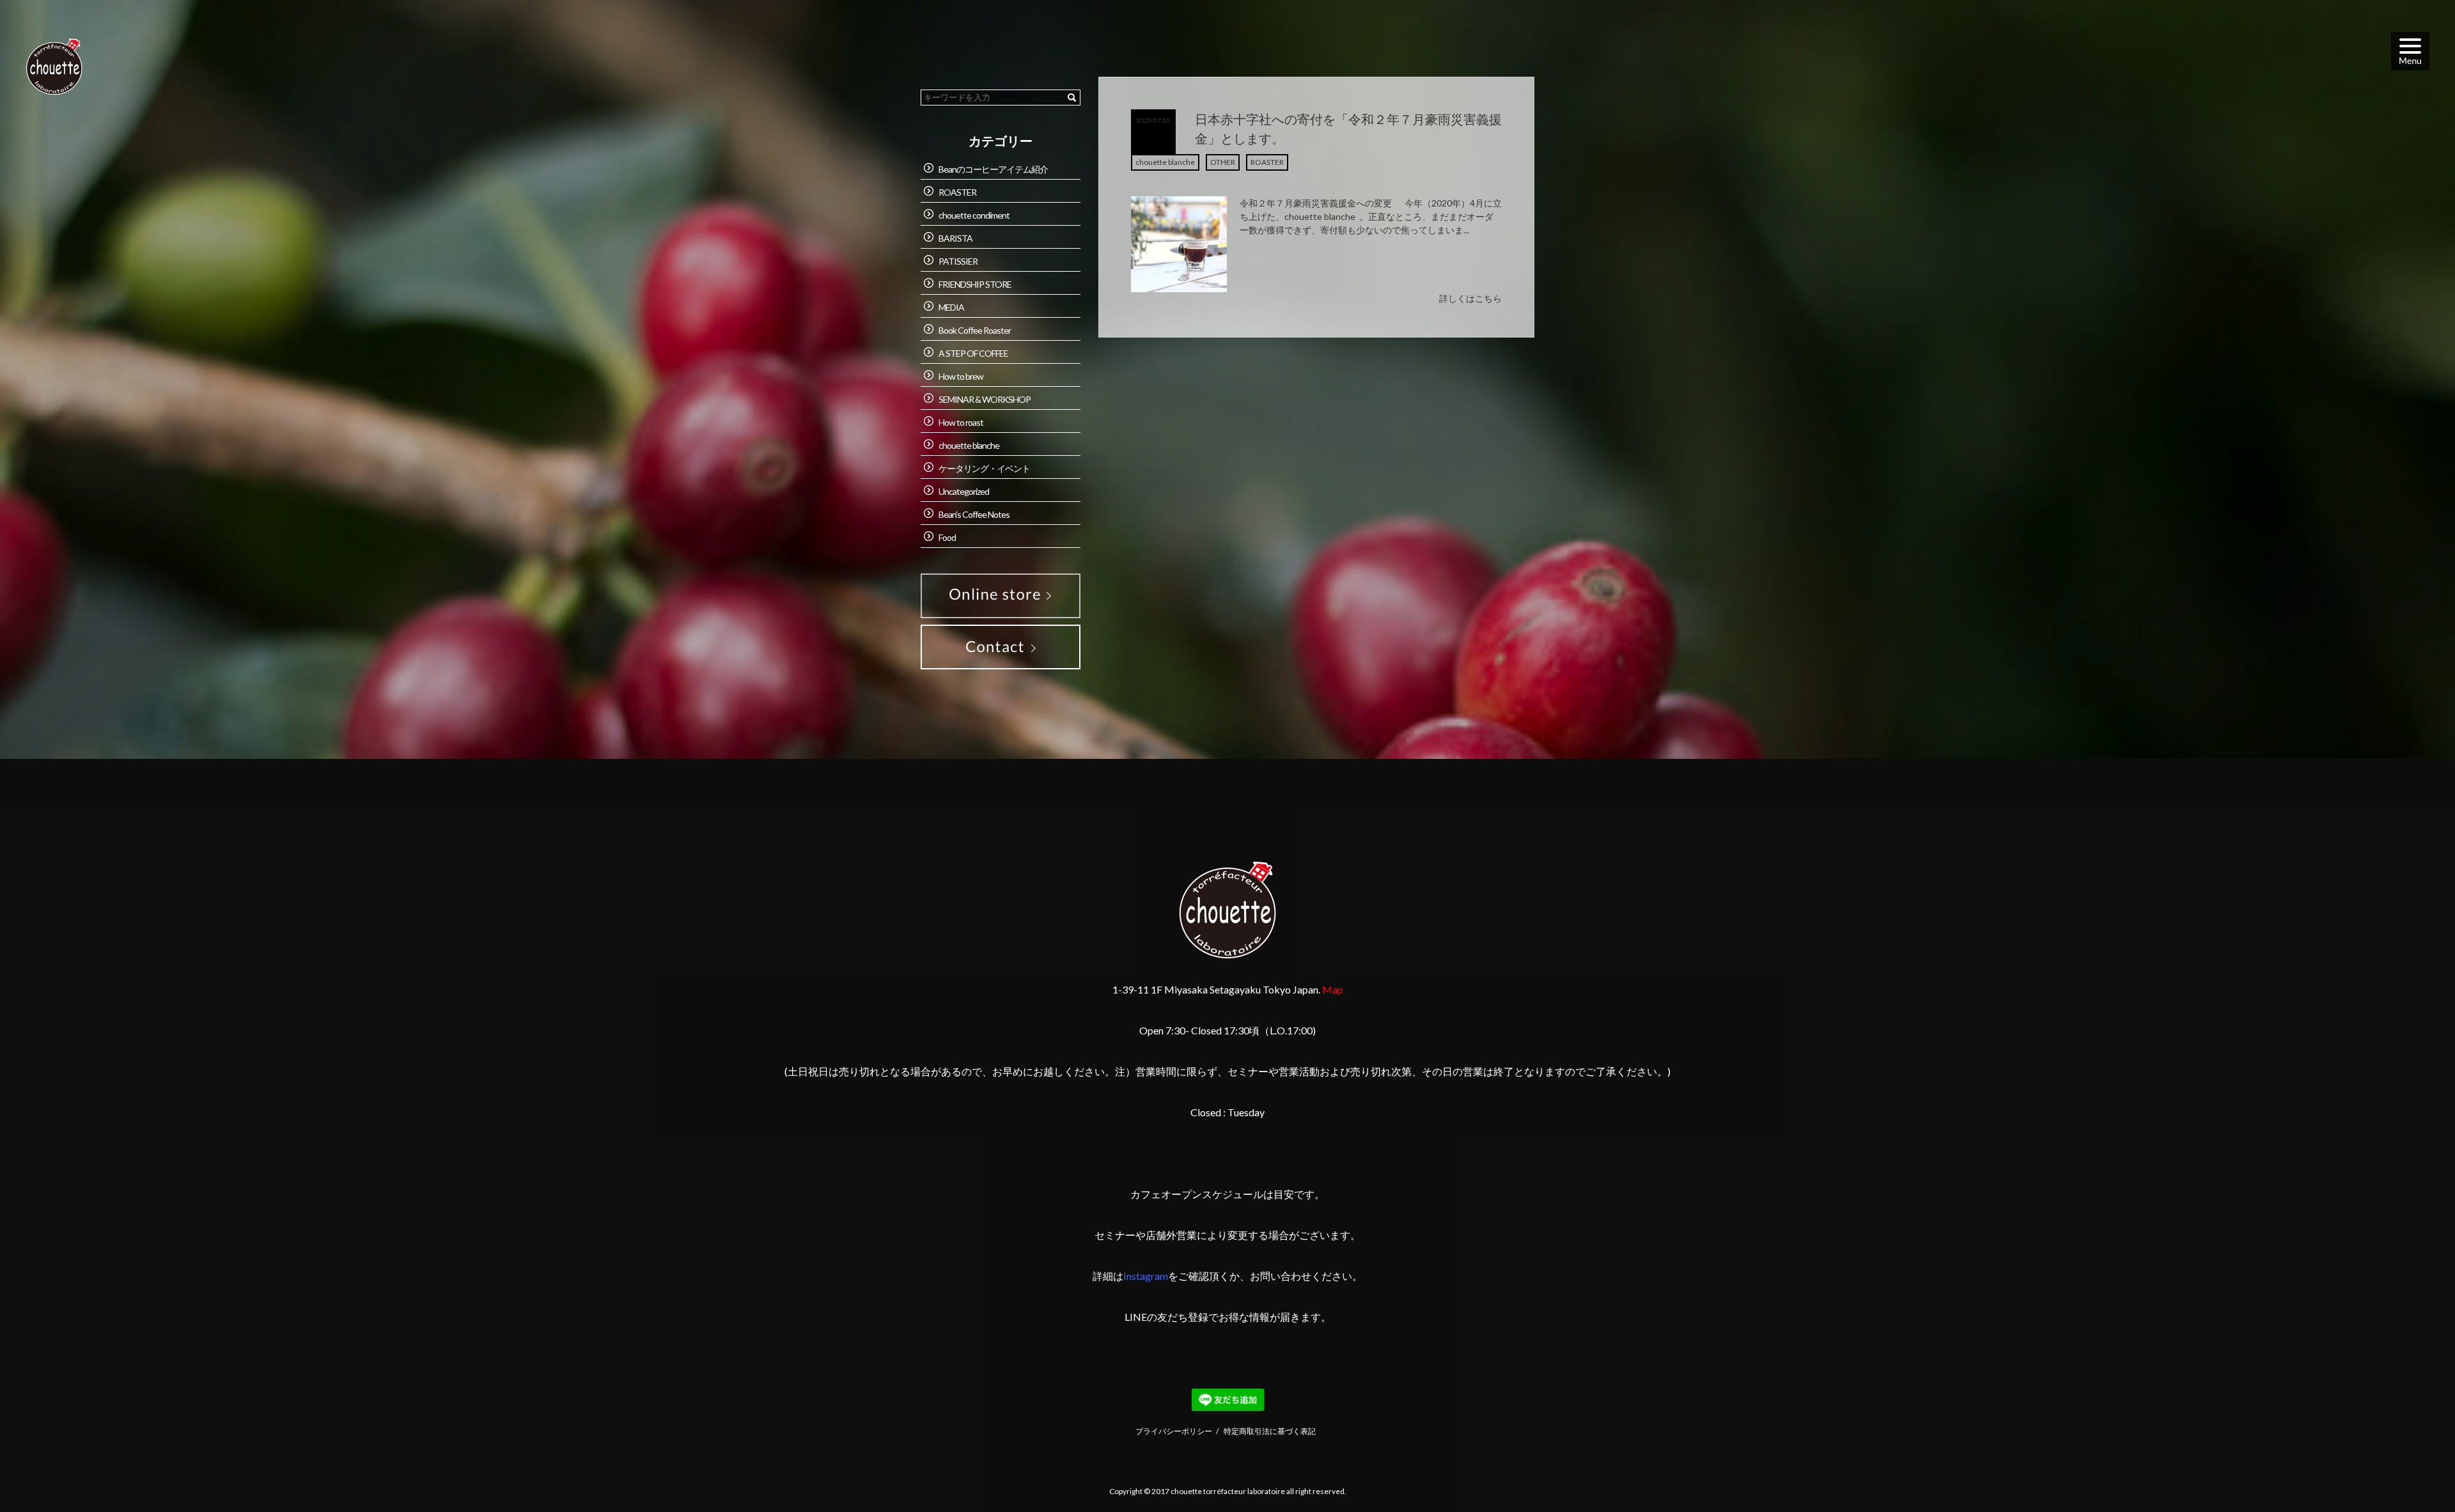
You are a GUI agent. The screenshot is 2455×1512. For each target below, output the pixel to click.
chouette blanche (1165, 162)
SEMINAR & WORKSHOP (985, 399)
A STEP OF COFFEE (973, 353)
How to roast (961, 422)
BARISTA (955, 238)
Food (947, 537)
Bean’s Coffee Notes (974, 514)
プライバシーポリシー (1174, 1431)
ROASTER (1267, 162)
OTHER (1223, 162)
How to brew (961, 376)
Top (2414, 1471)
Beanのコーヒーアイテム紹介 (993, 169)
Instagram (1146, 1276)
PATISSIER (958, 261)
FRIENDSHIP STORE (975, 284)
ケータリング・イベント (984, 468)
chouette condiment (974, 215)
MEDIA (951, 307)
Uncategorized (964, 491)
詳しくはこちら (1470, 298)
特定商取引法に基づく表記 (1270, 1431)
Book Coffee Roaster (975, 330)
